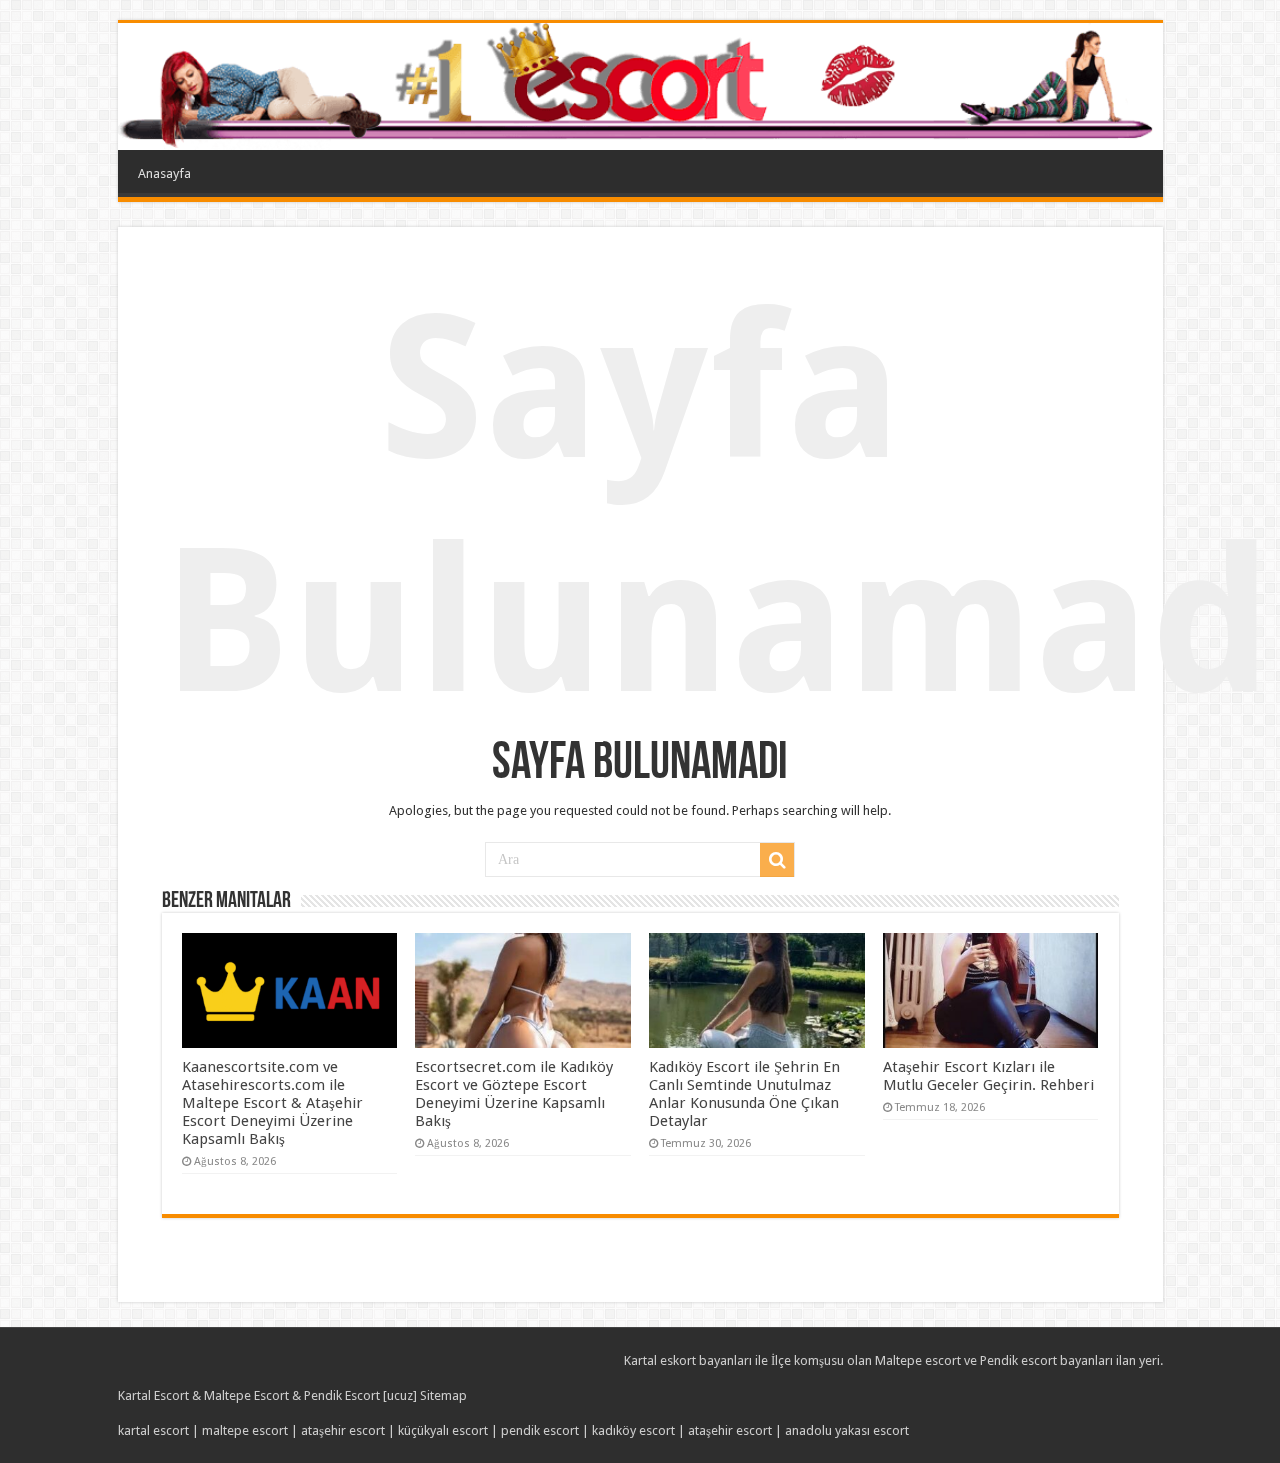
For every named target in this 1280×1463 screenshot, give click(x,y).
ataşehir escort (343, 1430)
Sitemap (443, 1395)
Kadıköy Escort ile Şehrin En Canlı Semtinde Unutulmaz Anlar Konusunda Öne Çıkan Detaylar (744, 1094)
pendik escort (540, 1430)
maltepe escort (245, 1430)
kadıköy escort (633, 1430)
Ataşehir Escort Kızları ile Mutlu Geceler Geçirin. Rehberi (988, 1076)
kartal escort (153, 1430)
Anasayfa (164, 173)
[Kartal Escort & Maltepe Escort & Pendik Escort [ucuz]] (640, 86)
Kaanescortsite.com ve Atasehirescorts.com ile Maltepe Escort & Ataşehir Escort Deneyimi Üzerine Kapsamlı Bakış (272, 1103)
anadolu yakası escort (847, 1430)
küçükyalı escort (443, 1430)
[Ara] (777, 860)
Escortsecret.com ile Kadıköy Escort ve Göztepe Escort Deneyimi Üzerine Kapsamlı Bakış (514, 1094)
